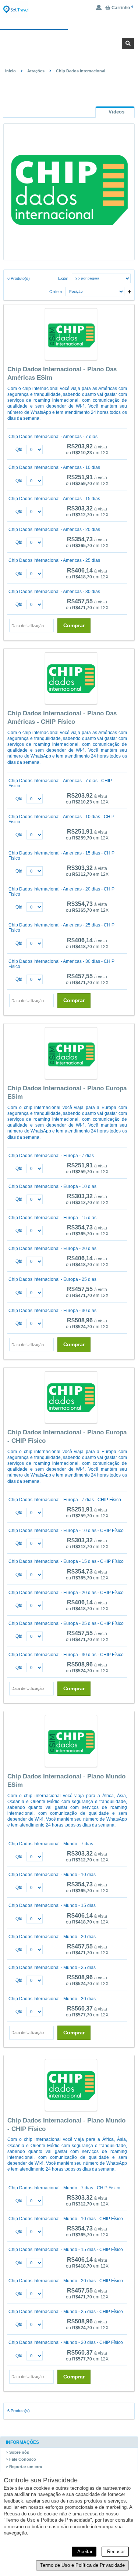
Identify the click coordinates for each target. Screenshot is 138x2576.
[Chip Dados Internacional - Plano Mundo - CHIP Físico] (71, 2086)
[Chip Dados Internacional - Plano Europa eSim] (71, 1054)
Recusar (115, 2552)
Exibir (63, 278)
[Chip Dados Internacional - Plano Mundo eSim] (71, 1742)
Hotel (106, 24)
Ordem (56, 292)
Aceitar (84, 2552)
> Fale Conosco (21, 2459)
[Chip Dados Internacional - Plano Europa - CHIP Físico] (71, 1398)
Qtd (19, 449)
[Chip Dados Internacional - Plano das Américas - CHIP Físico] (71, 679)
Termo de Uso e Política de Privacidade (82, 2565)
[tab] (115, 112)
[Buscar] (128, 44)
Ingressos (37, 24)
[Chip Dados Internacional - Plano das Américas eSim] (71, 335)
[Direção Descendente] (128, 290)
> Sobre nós (17, 2452)
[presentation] (115, 112)
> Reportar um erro (24, 2467)
